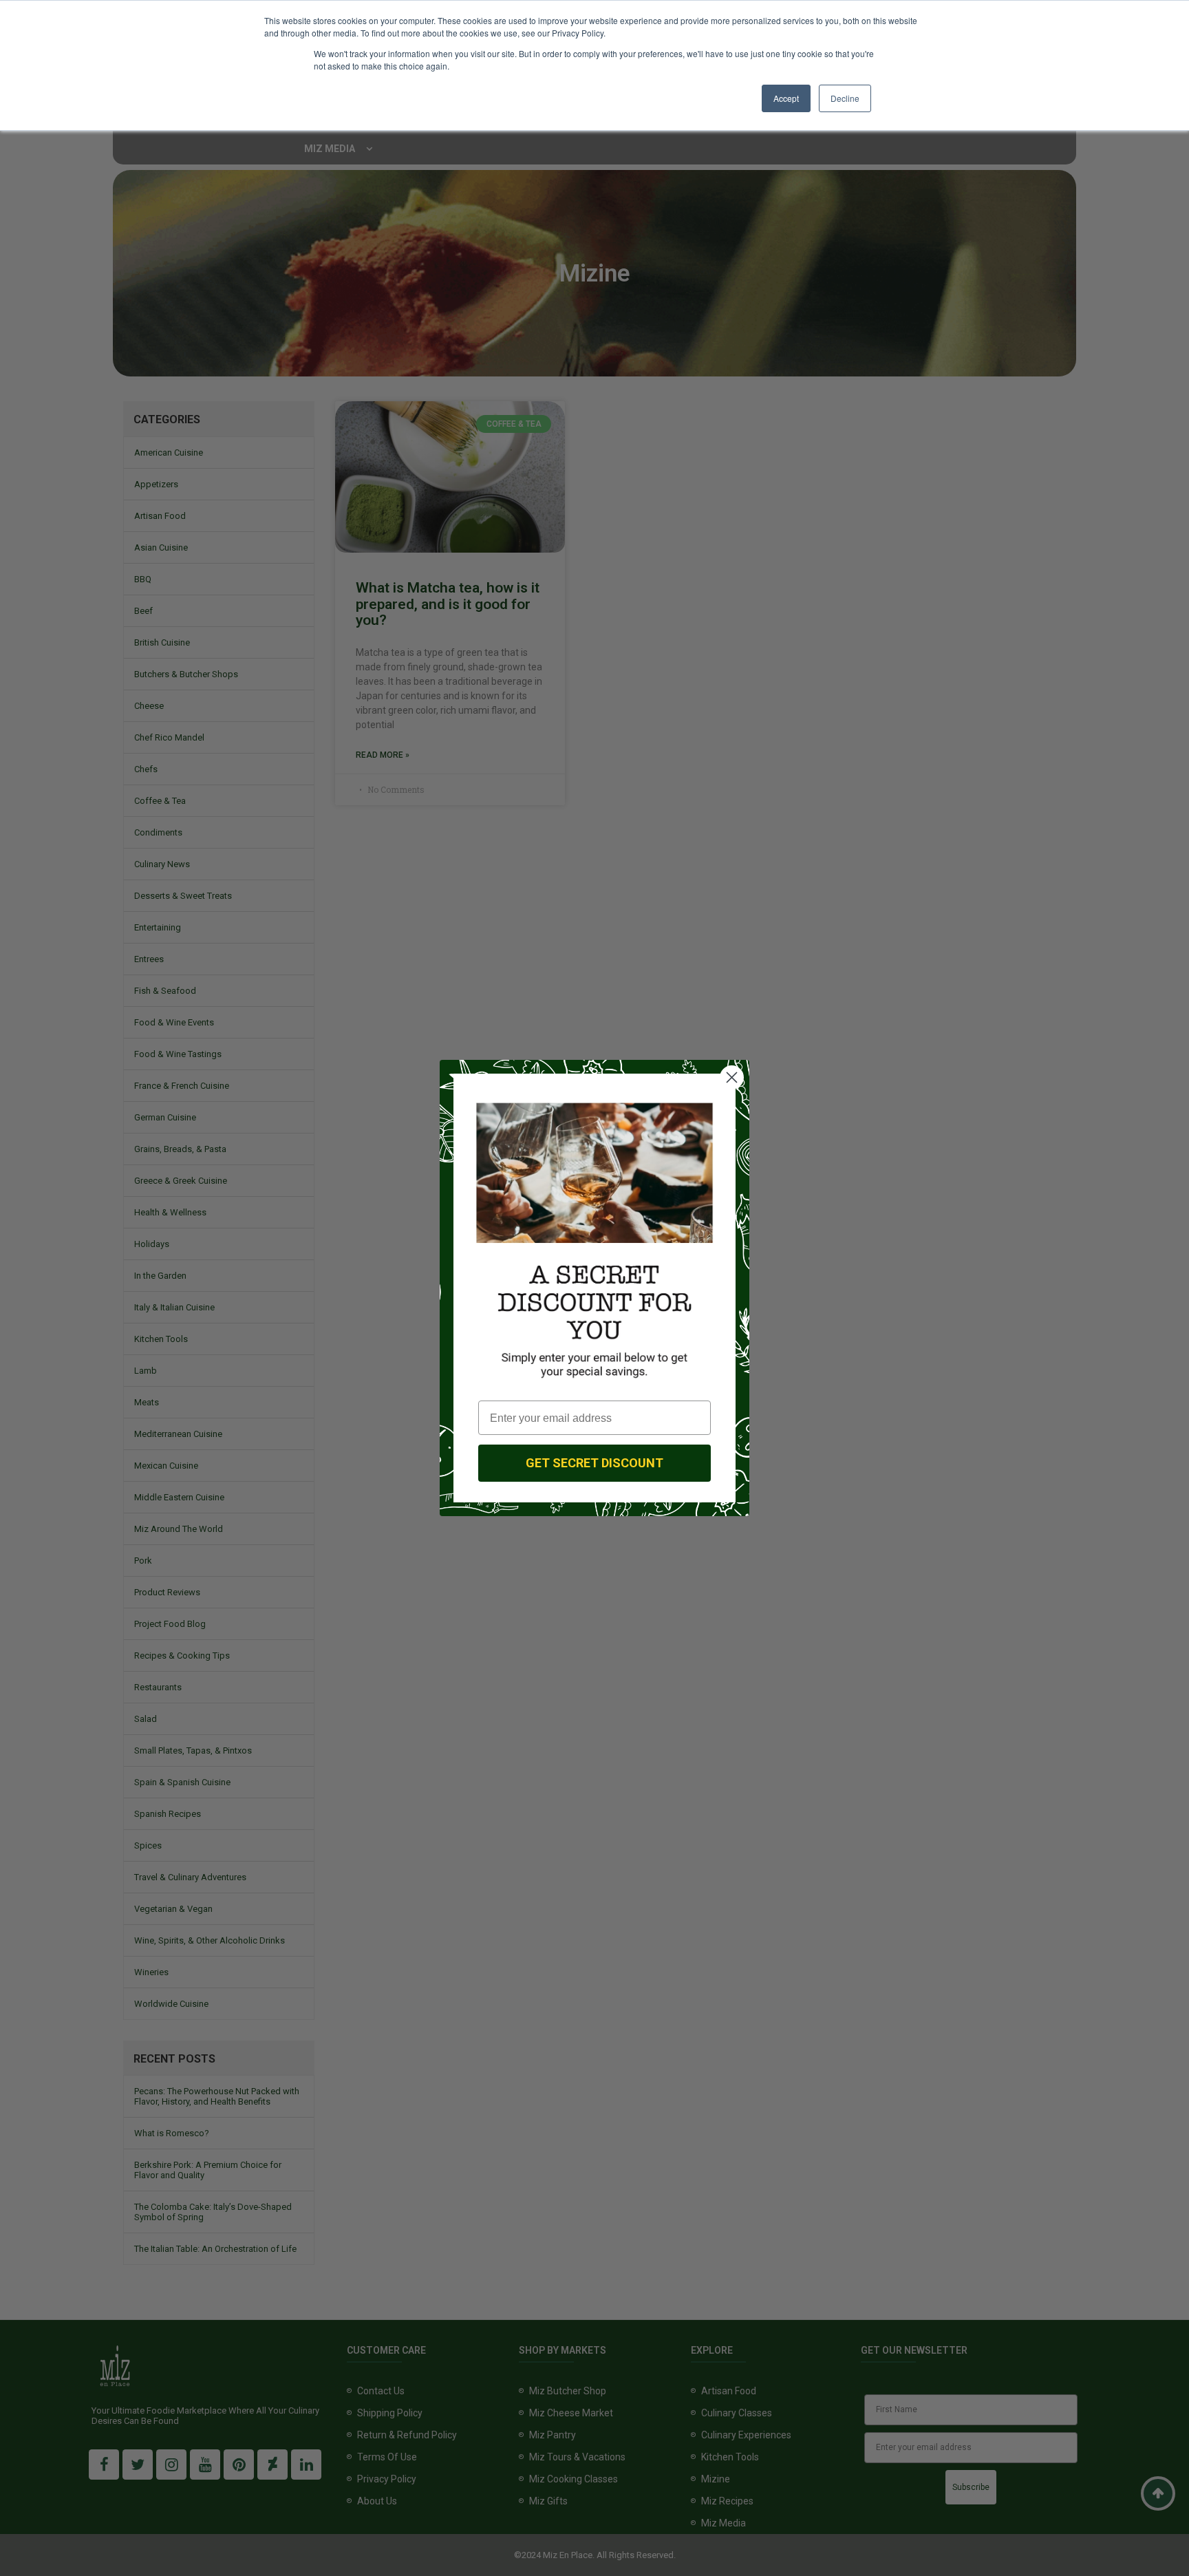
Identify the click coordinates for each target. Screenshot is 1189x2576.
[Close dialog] (732, 1077)
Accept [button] (786, 98)
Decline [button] (845, 98)
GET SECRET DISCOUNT (594, 1463)
